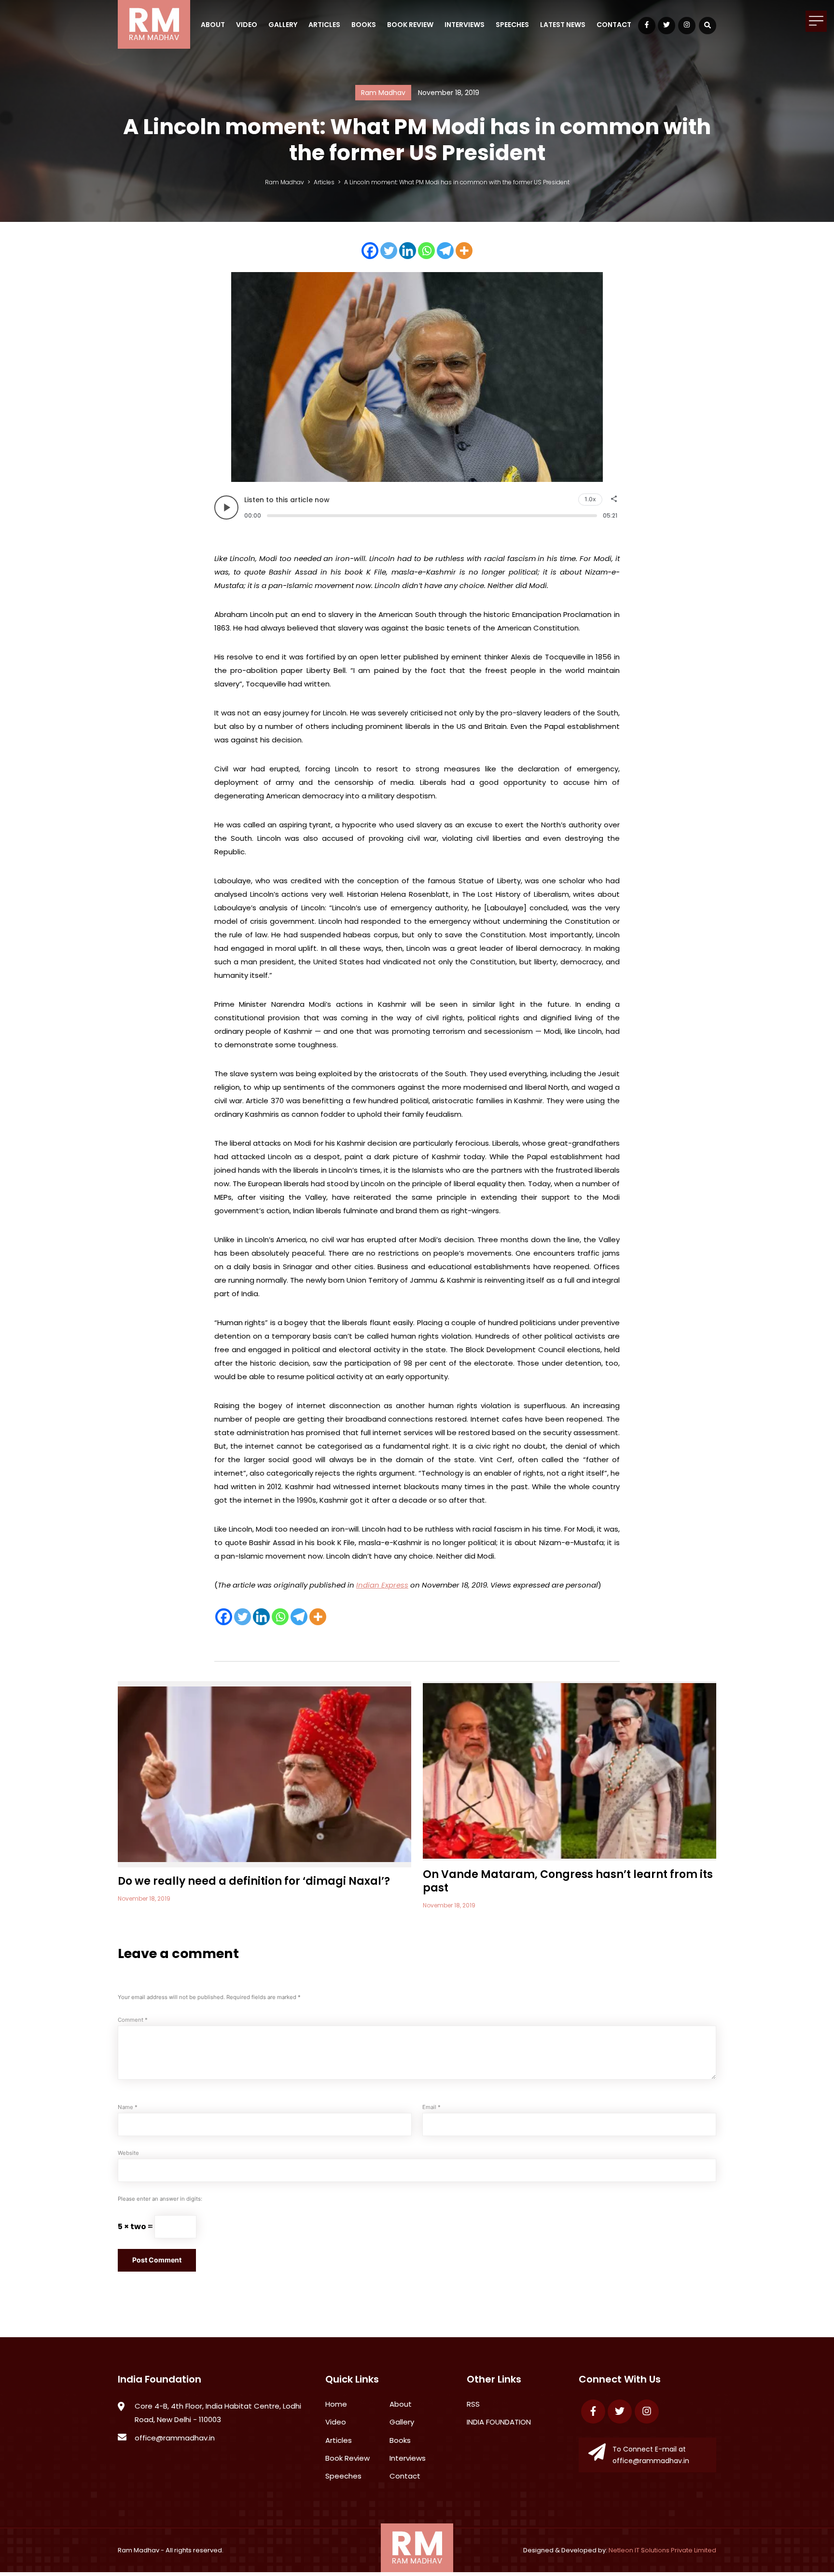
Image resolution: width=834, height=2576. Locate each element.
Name (128, 2107)
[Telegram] (445, 251)
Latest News (563, 25)
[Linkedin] (408, 251)
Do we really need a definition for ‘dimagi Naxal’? (254, 1881)
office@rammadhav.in (175, 2438)
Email (431, 2107)
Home (336, 2404)
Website (128, 2153)
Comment (133, 2020)
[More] (464, 251)
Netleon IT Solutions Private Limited (662, 2550)
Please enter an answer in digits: (160, 2199)
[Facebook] (370, 251)
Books (364, 25)
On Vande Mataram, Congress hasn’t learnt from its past (568, 1881)
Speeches (512, 25)
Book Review (410, 25)
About (213, 25)
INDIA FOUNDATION (499, 2422)
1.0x (590, 499)
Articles (324, 25)
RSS (473, 2404)
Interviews (465, 25)
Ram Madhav (139, 2550)
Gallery (283, 25)
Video (247, 25)
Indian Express (382, 1585)
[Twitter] (389, 251)
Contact (614, 25)
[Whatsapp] (426, 251)
